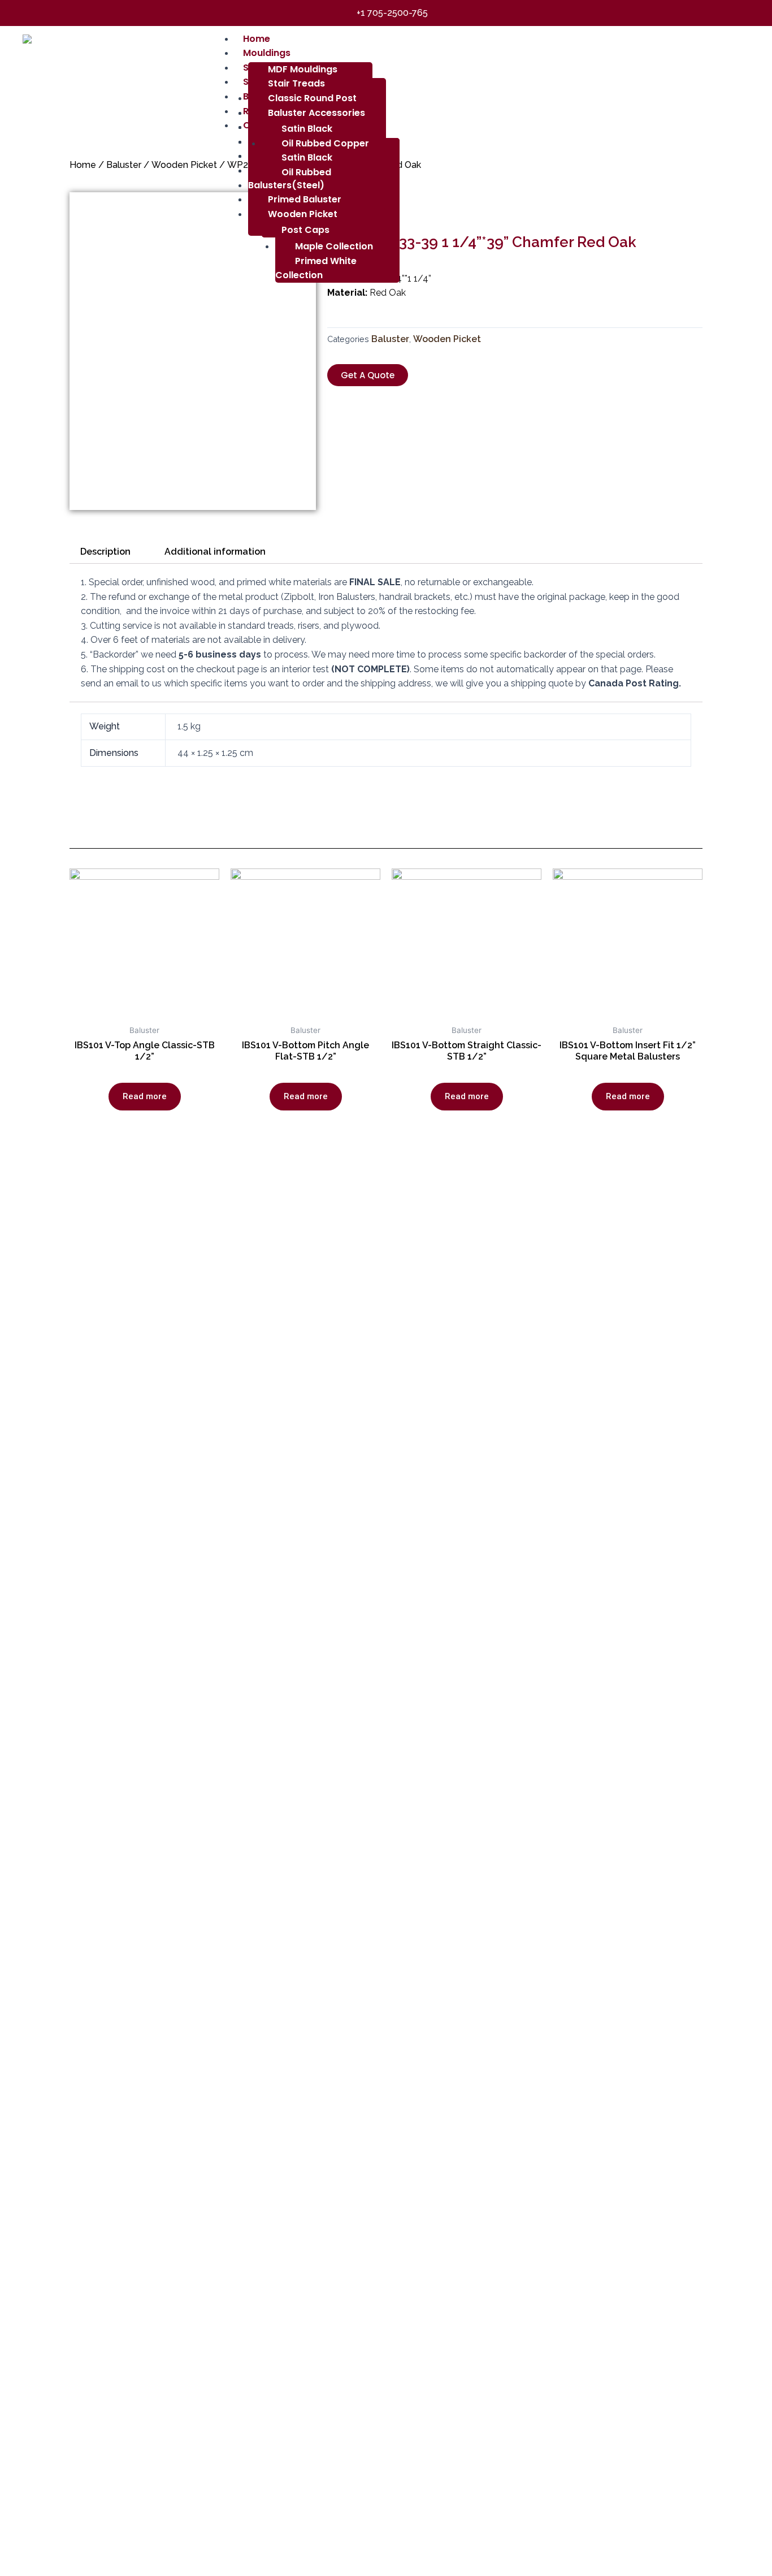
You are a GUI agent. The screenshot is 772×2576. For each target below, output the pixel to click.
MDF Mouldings (303, 69)
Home (83, 165)
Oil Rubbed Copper (325, 143)
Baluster (124, 165)
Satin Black (307, 157)
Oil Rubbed (306, 172)
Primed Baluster (305, 199)
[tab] (105, 552)
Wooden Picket (303, 214)
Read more (145, 1096)
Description (105, 552)
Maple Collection (334, 246)
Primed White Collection (316, 268)
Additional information (215, 552)
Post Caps (305, 230)
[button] (368, 375)
